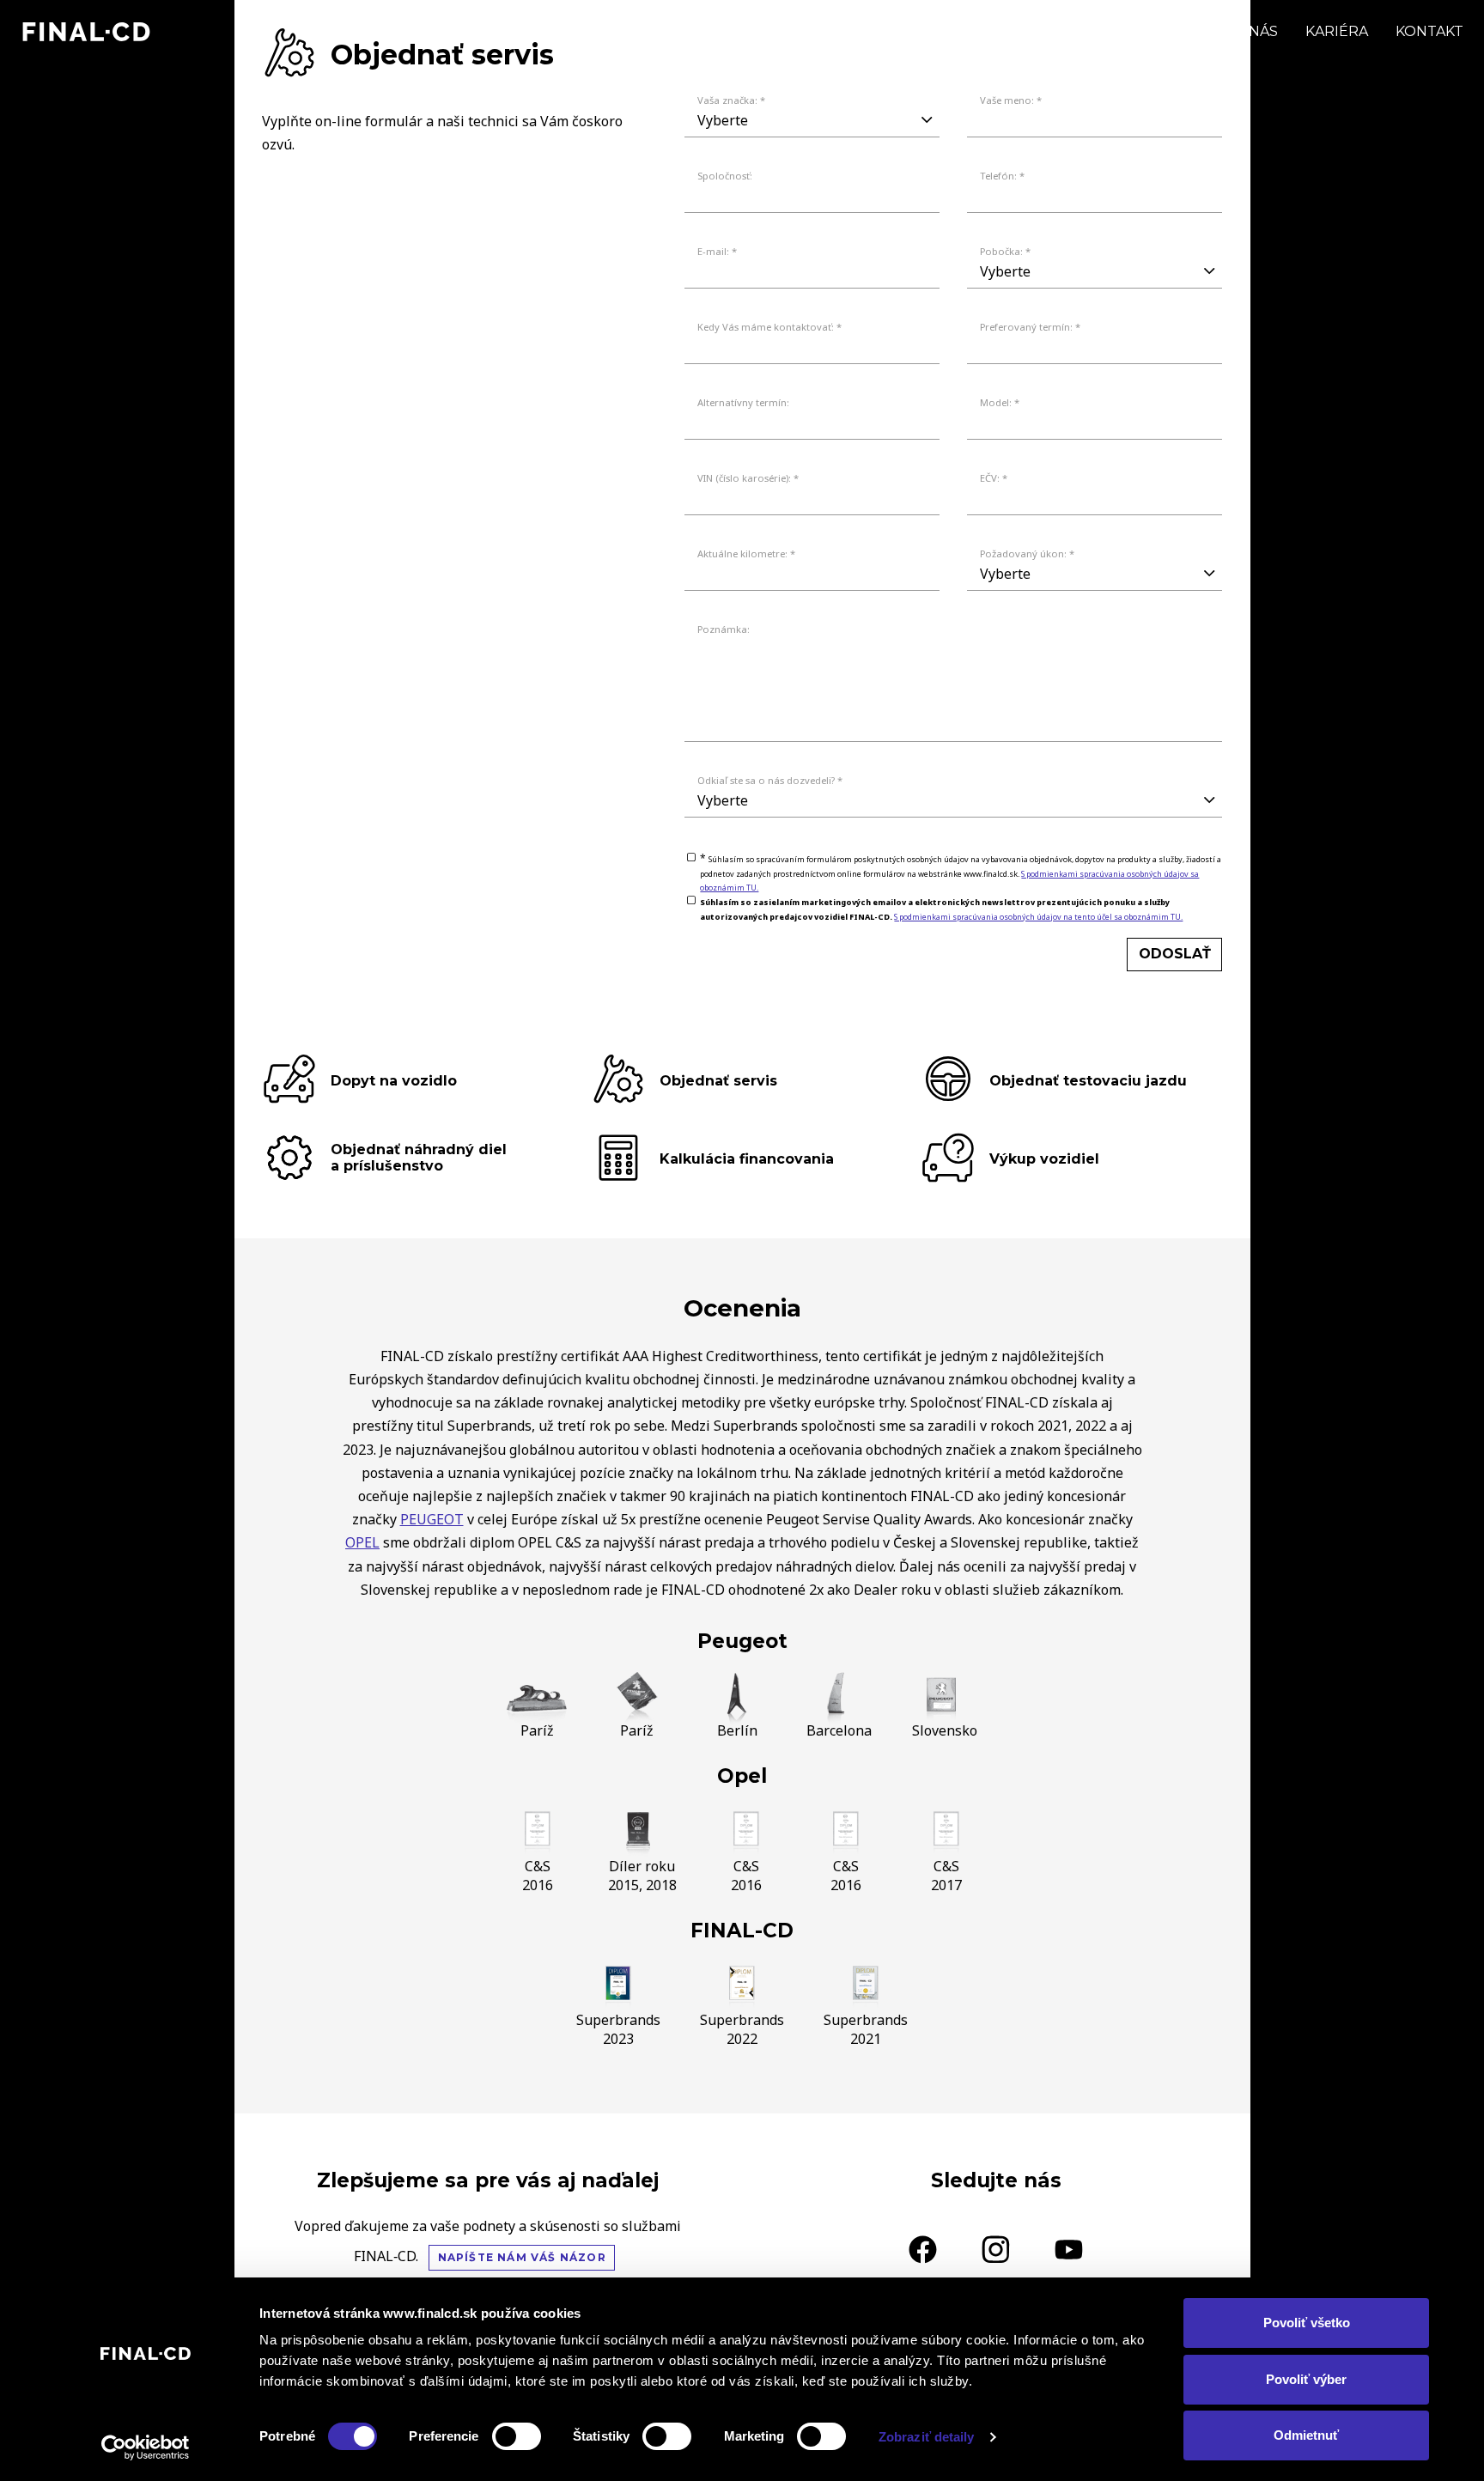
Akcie (1116, 31)
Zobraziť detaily (927, 2437)
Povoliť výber (1306, 2379)
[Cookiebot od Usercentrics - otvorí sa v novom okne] (146, 2448)
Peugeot (742, 1641)
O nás (1256, 31)
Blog (1185, 31)
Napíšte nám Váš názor (522, 2257)
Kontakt (1429, 31)
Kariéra (1337, 31)
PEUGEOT (432, 1519)
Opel (742, 1776)
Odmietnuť (1306, 2435)
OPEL (362, 1542)
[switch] (517, 2436)
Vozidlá (1037, 31)
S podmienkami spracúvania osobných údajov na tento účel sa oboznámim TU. (1038, 917)
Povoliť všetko (1307, 2323)
